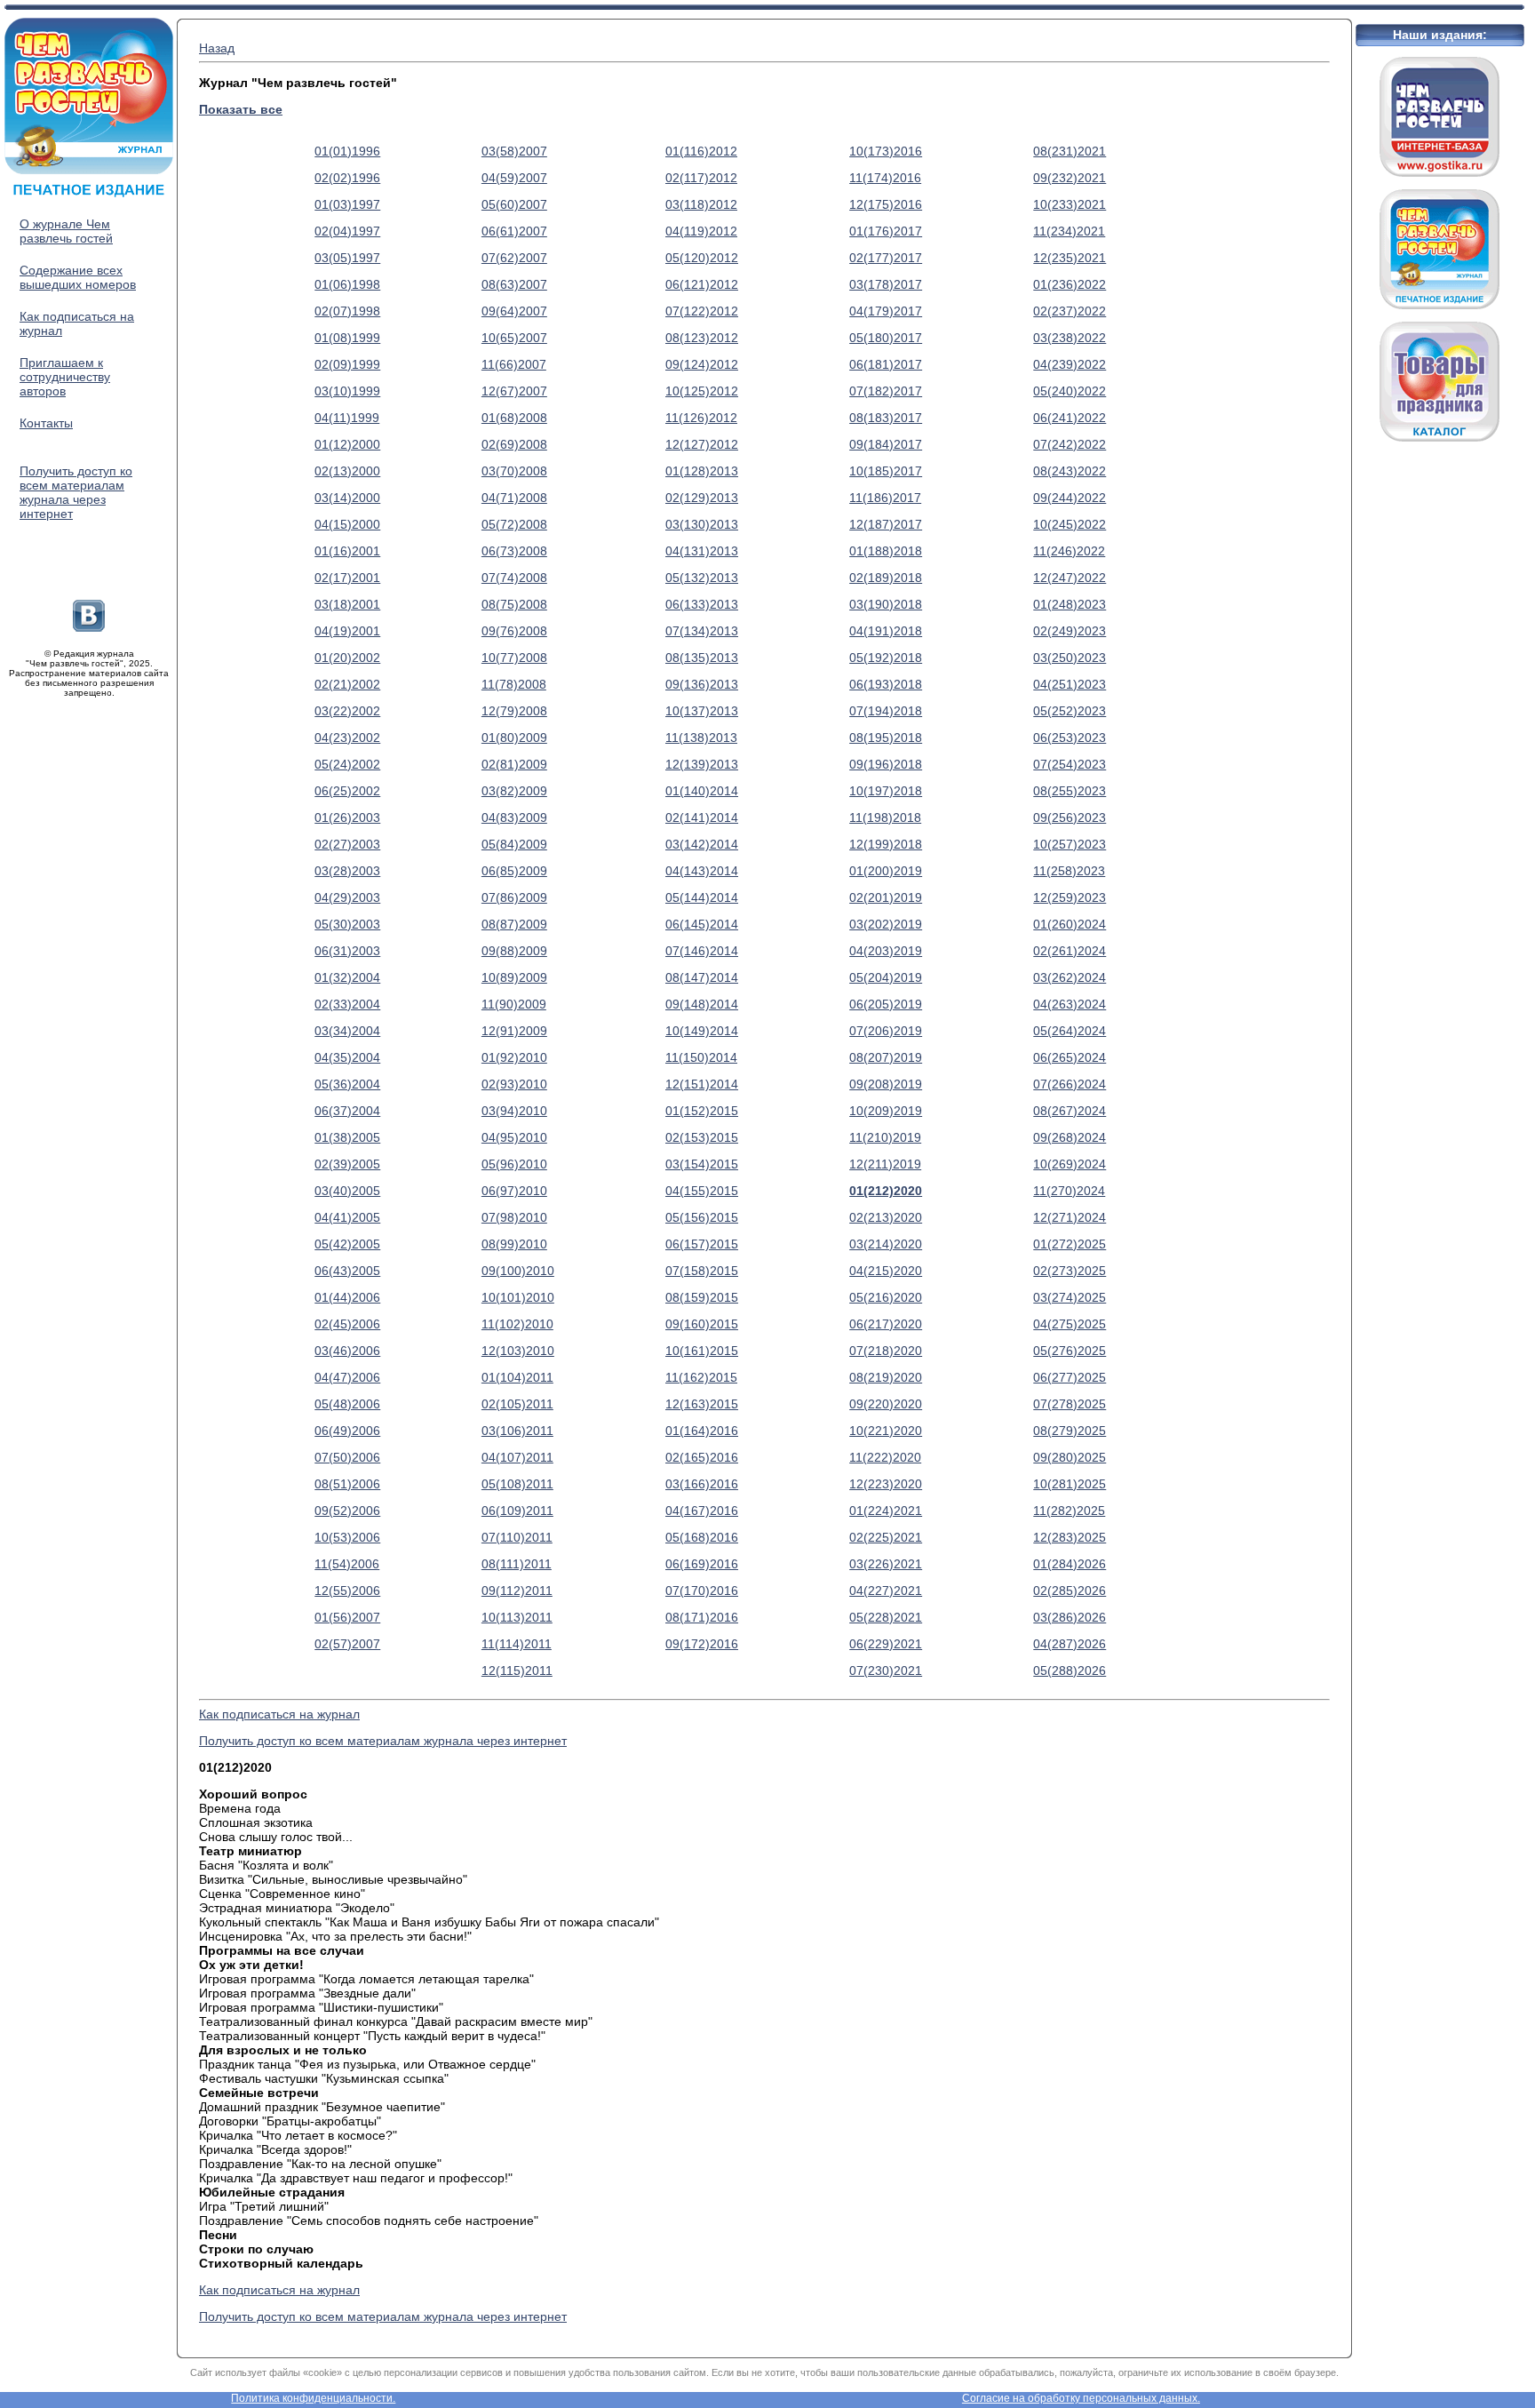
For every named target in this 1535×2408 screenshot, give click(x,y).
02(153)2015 (702, 1137)
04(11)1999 (347, 418)
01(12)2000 (347, 444)
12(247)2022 (1070, 578)
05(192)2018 (886, 658)
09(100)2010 (518, 1271)
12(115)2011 (517, 1670)
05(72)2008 (514, 524)
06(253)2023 (1070, 738)
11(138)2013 (701, 738)
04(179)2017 (886, 311)
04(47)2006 (347, 1377)
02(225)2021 (886, 1537)
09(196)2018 (886, 764)
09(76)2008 (514, 631)
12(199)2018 (886, 844)
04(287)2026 (1070, 1644)
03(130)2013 (702, 524)
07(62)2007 (514, 258)
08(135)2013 (702, 658)
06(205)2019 (886, 1004)
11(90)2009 (514, 1004)
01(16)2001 (347, 551)
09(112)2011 (517, 1591)
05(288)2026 (1070, 1670)
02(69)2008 (514, 444)
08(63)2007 (514, 284)
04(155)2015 (702, 1191)
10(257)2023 (1070, 844)
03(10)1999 (347, 391)
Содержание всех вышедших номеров (78, 277)
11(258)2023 (1069, 871)
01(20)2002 (347, 658)
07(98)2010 (514, 1217)
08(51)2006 (347, 1484)
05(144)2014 (702, 897)
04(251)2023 (1070, 684)
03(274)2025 (1070, 1297)
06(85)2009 (514, 871)
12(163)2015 (702, 1404)
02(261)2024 (1070, 951)
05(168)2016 (702, 1537)
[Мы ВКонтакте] (89, 627)
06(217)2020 (886, 1324)
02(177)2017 (886, 258)
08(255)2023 (1070, 791)
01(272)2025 (1070, 1244)
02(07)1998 (347, 311)
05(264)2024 (1070, 1031)
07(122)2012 (702, 311)
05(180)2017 (886, 338)
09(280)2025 (1070, 1457)
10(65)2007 (514, 338)
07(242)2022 (1070, 444)
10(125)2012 (702, 391)
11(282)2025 (1069, 1511)
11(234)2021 (1069, 231)
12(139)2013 (702, 764)
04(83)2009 (514, 817)
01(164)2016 (702, 1431)
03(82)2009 (514, 791)
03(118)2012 (701, 204)
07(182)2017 (886, 391)
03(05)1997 (347, 258)
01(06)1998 (347, 284)
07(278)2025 (1070, 1404)
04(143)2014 (702, 871)
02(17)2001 (347, 578)
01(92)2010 (514, 1057)
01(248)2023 (1070, 604)
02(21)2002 (347, 684)
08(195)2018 (886, 738)
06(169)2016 (702, 1564)
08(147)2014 (702, 977)
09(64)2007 (514, 311)
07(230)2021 (886, 1670)
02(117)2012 (701, 178)
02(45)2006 (347, 1324)
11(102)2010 (517, 1324)
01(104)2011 (517, 1377)
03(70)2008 (514, 471)
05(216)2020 (886, 1297)
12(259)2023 (1070, 897)
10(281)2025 (1070, 1484)
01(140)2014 (702, 791)
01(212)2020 (886, 1191)
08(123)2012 (702, 338)
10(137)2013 (702, 711)
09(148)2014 (702, 1004)
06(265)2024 (1070, 1057)
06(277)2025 (1070, 1377)
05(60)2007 (514, 204)
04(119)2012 (701, 231)
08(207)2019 (886, 1057)
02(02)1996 (347, 178)
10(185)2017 (886, 471)
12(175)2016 (886, 204)
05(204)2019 (886, 977)
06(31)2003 (347, 951)
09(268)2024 (1070, 1137)
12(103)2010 (518, 1351)
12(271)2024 (1070, 1217)
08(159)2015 (702, 1297)
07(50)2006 (347, 1457)
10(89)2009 (514, 977)
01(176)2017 (886, 231)
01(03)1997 (347, 204)
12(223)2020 (886, 1484)
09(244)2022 (1070, 498)
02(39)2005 (347, 1164)
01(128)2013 (702, 471)
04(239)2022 (1070, 364)
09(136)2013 (702, 684)
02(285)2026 (1070, 1591)
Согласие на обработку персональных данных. (1081, 2398)
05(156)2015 (702, 1217)
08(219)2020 (886, 1377)
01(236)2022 (1070, 284)
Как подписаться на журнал (279, 1714)
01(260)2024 (1070, 924)
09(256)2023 (1070, 817)
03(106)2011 (517, 1431)
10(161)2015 (702, 1351)
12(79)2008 (514, 711)
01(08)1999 (347, 338)
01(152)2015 (702, 1111)
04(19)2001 (347, 631)
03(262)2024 (1070, 977)
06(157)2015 (702, 1244)
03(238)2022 (1070, 338)
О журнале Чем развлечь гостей (66, 231)
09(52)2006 (347, 1511)
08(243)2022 (1070, 471)
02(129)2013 (702, 498)
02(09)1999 (347, 364)
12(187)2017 (886, 524)
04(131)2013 (702, 551)
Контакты (46, 423)
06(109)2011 (517, 1511)
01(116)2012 (701, 151)
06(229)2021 (886, 1644)
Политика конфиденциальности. (313, 2398)
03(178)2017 (886, 284)
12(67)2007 (514, 391)
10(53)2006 (347, 1537)
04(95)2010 (514, 1137)
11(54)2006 (347, 1564)
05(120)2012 (702, 258)
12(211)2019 (885, 1164)
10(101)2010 (518, 1297)
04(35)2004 (347, 1057)
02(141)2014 (702, 817)
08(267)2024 (1070, 1111)
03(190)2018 (886, 604)
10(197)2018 (886, 791)
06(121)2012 (702, 284)
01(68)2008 (514, 418)
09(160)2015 (702, 1324)
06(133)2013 (702, 604)
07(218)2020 (886, 1351)
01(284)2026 (1070, 1564)
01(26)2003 (347, 817)
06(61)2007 (514, 231)
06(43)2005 (347, 1271)
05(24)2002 (347, 764)
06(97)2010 (514, 1191)
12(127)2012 (702, 444)
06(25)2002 (347, 791)
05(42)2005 (347, 1244)
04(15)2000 (347, 524)
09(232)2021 (1070, 178)
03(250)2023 (1070, 658)
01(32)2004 (347, 977)
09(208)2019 (886, 1084)
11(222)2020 (885, 1457)
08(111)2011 (517, 1564)
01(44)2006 (347, 1297)
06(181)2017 (886, 364)
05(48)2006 (347, 1404)
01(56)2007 (347, 1617)
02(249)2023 (1070, 631)
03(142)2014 (702, 844)
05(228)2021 (886, 1617)
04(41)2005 (347, 1217)
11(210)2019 (885, 1137)
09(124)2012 (702, 364)
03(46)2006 (347, 1351)
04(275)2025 (1070, 1324)
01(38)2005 (347, 1137)
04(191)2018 (886, 631)
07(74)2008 (514, 578)
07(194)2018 (886, 711)
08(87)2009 (514, 924)
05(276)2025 (1070, 1351)
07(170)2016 (702, 1591)
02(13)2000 (347, 471)
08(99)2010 (514, 1244)
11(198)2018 (885, 817)
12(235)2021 (1070, 258)
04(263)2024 (1070, 1004)
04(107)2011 (517, 1457)
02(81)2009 (514, 764)
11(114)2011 (517, 1644)
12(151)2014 (702, 1084)
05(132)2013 (702, 578)
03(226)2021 (886, 1564)
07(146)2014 (702, 951)
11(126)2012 (701, 418)
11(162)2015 (701, 1377)
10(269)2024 (1070, 1164)
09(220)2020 (886, 1404)
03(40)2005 (347, 1191)
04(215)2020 (886, 1271)
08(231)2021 (1070, 151)
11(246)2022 (1069, 551)
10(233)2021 (1070, 204)
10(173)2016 (886, 151)
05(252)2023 (1070, 711)
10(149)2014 (702, 1031)
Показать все (241, 109)
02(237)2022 (1070, 311)
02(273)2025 (1070, 1271)
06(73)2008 (514, 551)
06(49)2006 (347, 1431)
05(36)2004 (347, 1084)
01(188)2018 (886, 551)
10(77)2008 (514, 658)
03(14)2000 (347, 498)
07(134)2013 (702, 631)
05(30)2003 (347, 924)
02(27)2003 (347, 844)
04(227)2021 (886, 1591)
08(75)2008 (514, 604)
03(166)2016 (702, 1484)
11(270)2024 (1069, 1191)
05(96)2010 (514, 1164)
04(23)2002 (347, 738)
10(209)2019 (886, 1111)
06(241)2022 (1070, 418)
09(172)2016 (702, 1644)
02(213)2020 (886, 1217)
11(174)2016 (885, 178)
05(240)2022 (1070, 391)
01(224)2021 (886, 1511)
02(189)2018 (886, 578)
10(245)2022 (1070, 524)
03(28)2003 (347, 871)
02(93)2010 (514, 1084)
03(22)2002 (347, 711)
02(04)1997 (347, 231)
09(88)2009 (514, 951)
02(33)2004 (347, 1004)
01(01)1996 (347, 151)
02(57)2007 (347, 1644)
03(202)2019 (886, 924)
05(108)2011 (517, 1484)
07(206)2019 (886, 1031)
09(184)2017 (886, 444)
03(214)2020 (886, 1244)
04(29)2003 (347, 897)
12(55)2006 (347, 1591)
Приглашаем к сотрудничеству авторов (65, 377)
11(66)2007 (514, 364)
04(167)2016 (702, 1511)
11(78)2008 (514, 684)
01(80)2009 (514, 738)
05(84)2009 (514, 844)
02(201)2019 (886, 897)
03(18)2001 (347, 604)
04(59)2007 (514, 178)
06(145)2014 (702, 924)
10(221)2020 (886, 1431)
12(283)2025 (1070, 1537)
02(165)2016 (702, 1457)
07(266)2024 (1070, 1084)
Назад (217, 48)
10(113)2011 (517, 1617)
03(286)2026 (1070, 1617)
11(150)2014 (701, 1057)
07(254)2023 (1070, 764)
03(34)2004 (347, 1031)
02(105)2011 (517, 1404)
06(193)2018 (886, 684)
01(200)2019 (886, 871)
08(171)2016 (702, 1617)
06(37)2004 (347, 1111)
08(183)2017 (886, 418)
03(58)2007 (514, 151)
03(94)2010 (514, 1111)
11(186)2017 (885, 498)
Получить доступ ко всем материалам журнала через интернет (76, 492)
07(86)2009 (514, 897)
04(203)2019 (886, 951)
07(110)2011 (517, 1537)
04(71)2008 (514, 498)
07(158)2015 (702, 1271)
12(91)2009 (514, 1031)
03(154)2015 (702, 1164)
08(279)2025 (1070, 1431)
